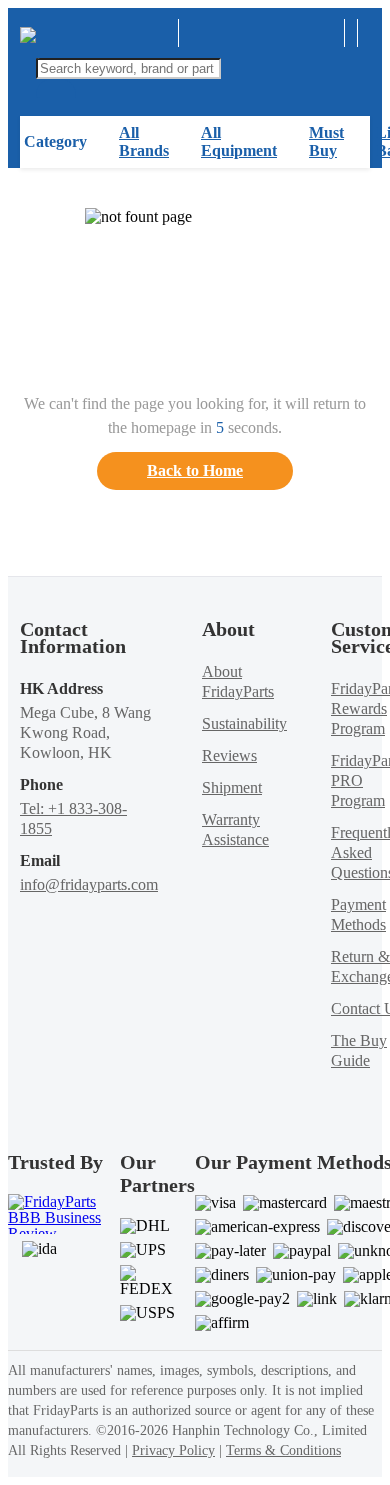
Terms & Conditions (283, 1450)
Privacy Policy (173, 1450)
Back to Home (195, 470)
